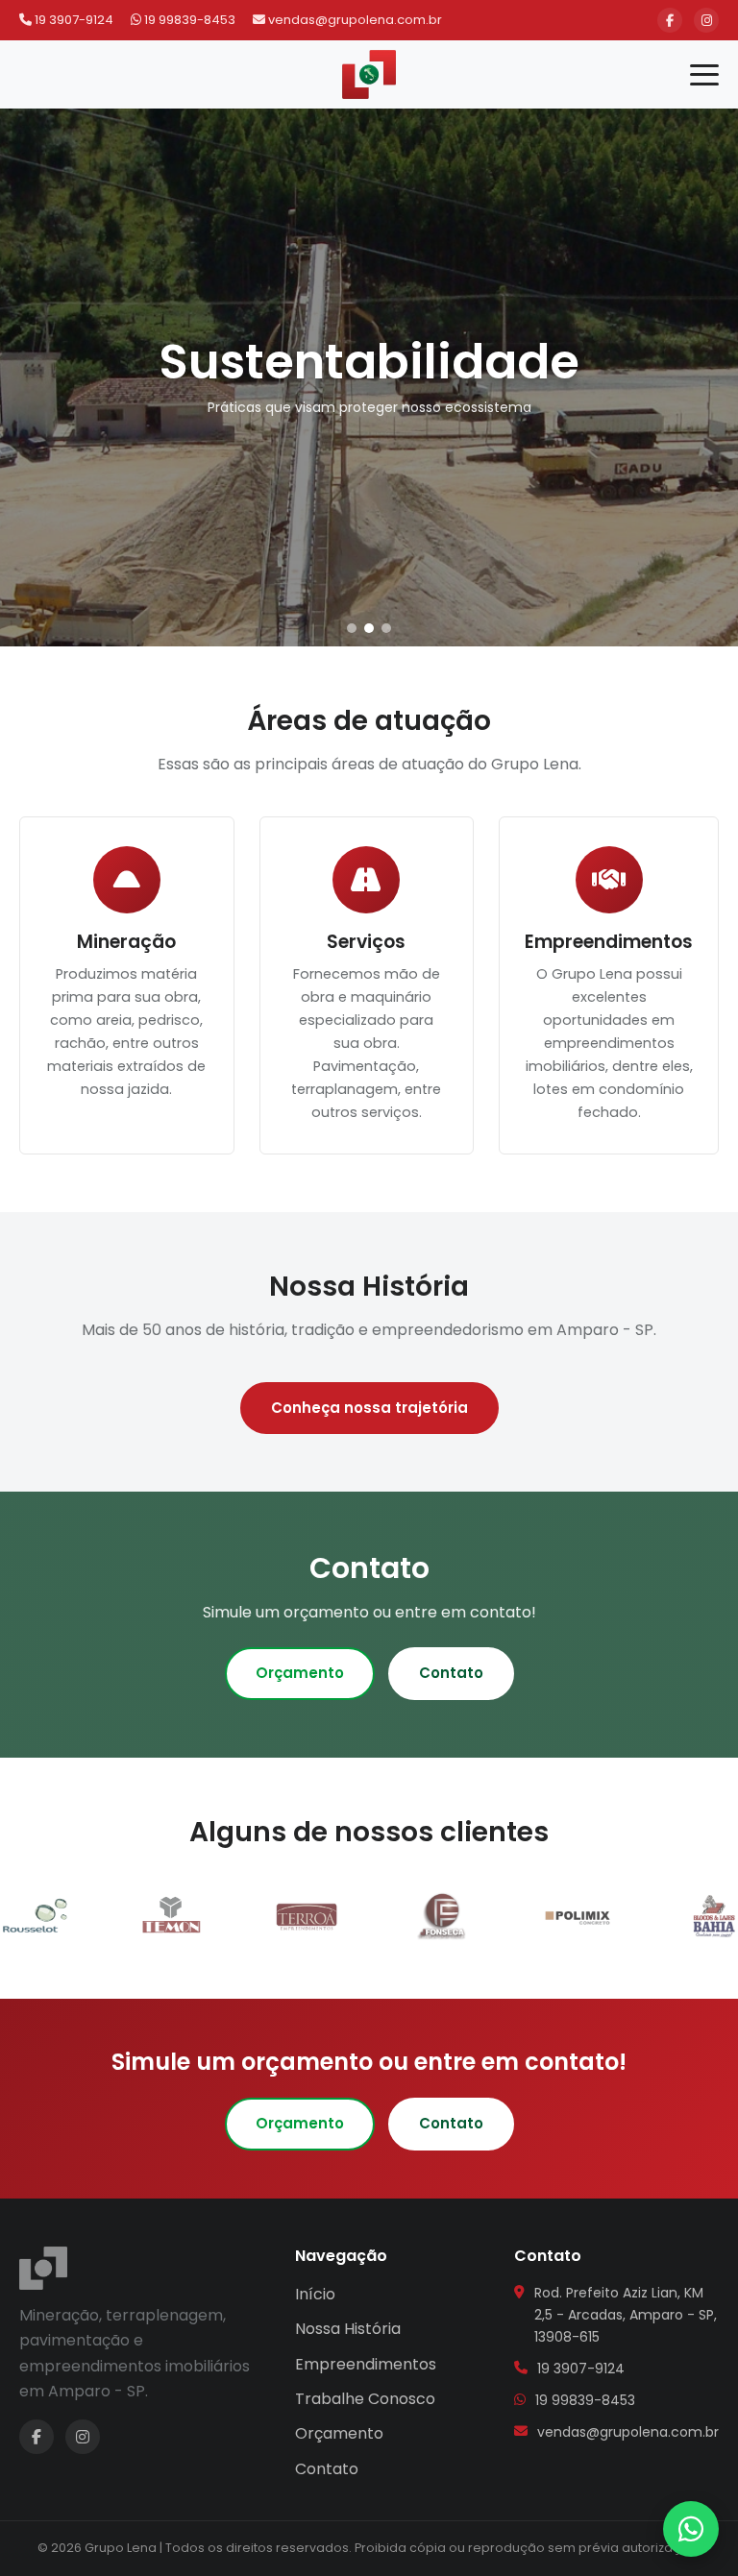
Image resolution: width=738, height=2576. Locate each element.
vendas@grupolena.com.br (354, 20)
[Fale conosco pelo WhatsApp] (691, 2529)
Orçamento (300, 1673)
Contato (451, 1673)
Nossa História (348, 2329)
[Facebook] (670, 20)
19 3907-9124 (73, 20)
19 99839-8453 (188, 20)
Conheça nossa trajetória (369, 1408)
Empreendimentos (366, 2364)
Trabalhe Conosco (365, 2399)
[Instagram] (706, 20)
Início (315, 2294)
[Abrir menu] (704, 75)
